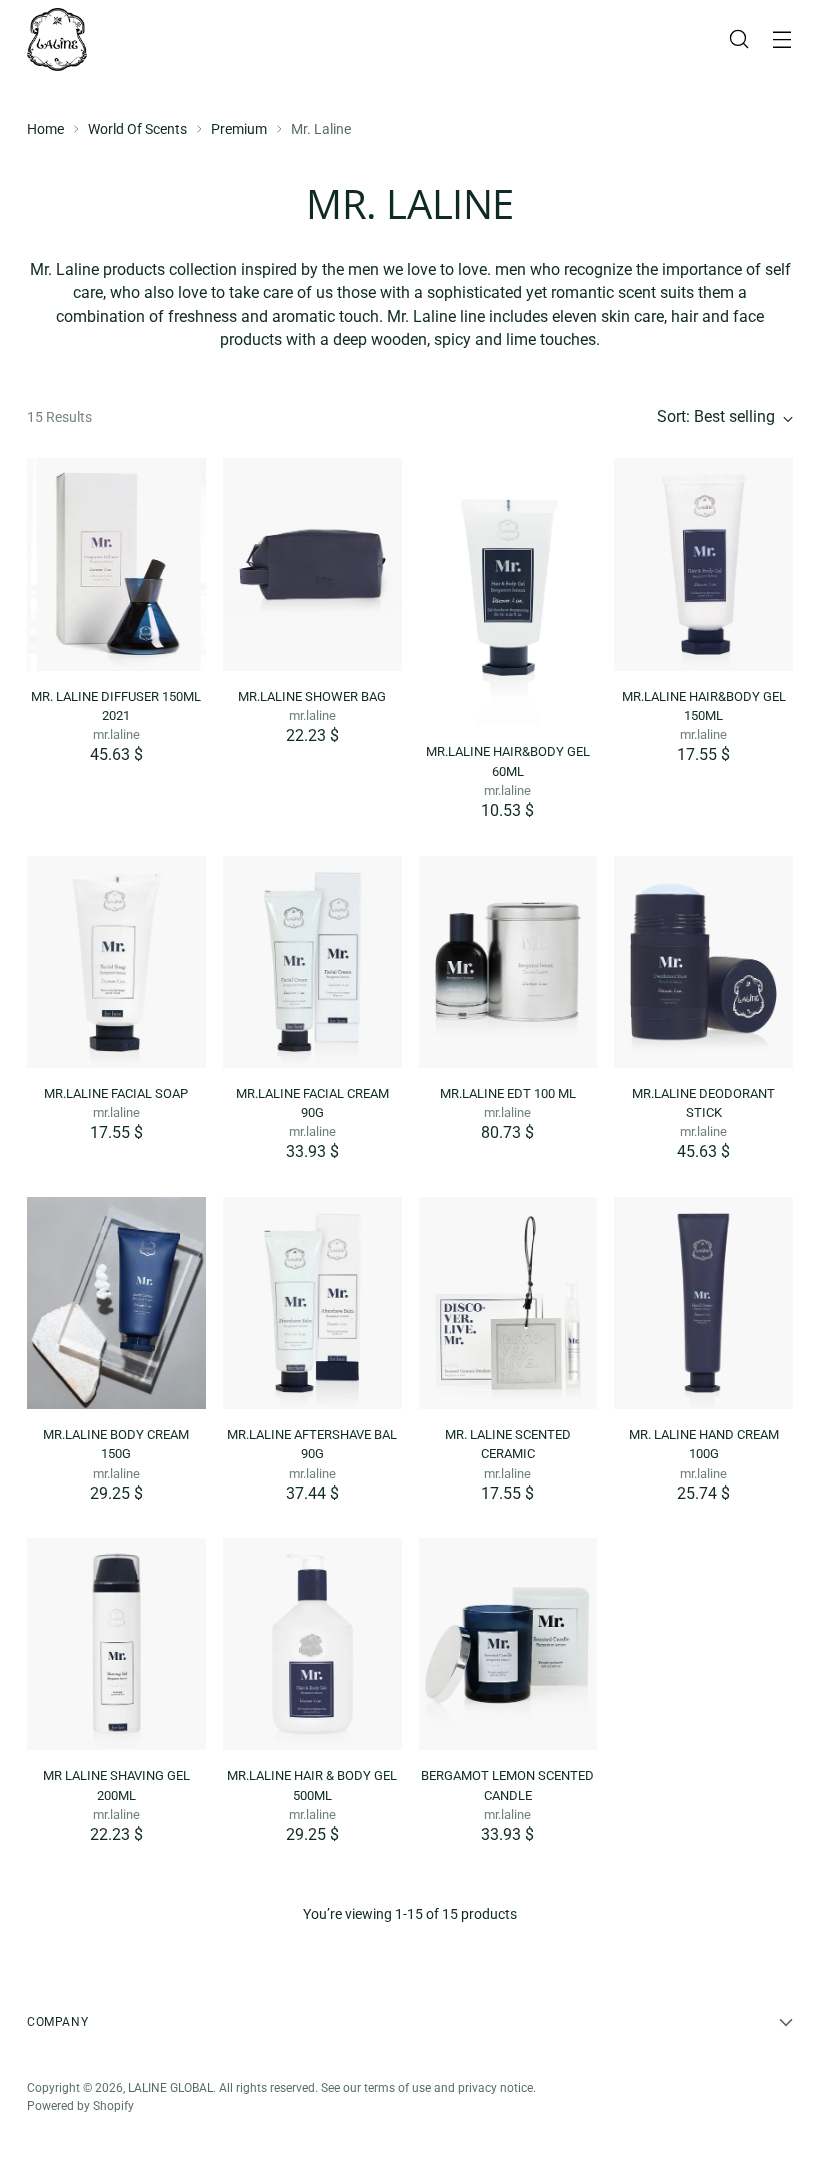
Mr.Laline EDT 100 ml (508, 1093)
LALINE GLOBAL (170, 2088)
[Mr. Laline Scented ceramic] (508, 1303)
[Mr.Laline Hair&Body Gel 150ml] (703, 564)
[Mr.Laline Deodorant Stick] (703, 962)
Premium (239, 129)
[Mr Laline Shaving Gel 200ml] (116, 1644)
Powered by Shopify (80, 2106)
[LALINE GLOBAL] (57, 39)
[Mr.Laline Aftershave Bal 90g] (312, 1303)
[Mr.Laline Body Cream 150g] (116, 1303)
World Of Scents (137, 129)
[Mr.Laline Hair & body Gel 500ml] (312, 1644)
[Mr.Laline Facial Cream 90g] (312, 962)
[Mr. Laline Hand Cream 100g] (703, 1303)
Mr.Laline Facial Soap (116, 1093)
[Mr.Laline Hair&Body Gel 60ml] (508, 592)
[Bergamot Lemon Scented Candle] (508, 1644)
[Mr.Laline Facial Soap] (116, 962)
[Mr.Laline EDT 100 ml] (508, 962)
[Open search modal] (739, 39)
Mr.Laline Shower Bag (312, 696)
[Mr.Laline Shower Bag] (312, 564)
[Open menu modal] (782, 39)
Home (45, 129)
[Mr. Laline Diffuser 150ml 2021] (116, 564)
